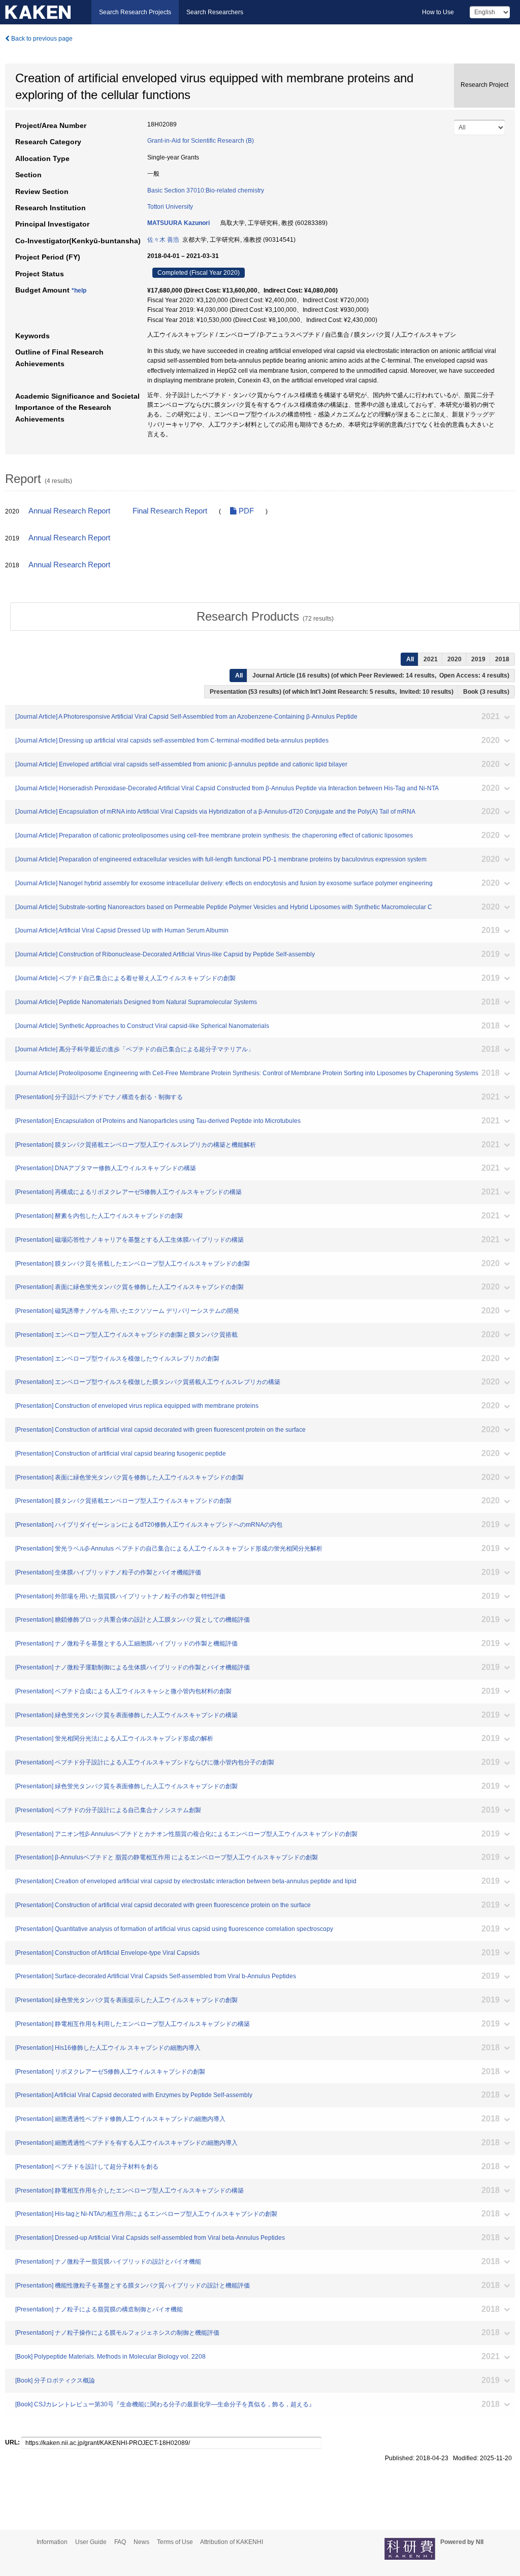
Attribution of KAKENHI (232, 2542)
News (141, 2542)
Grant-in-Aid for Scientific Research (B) (201, 141)
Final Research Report (170, 511)
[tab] (265, 617)
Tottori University (170, 207)
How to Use (438, 12)
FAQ (120, 2542)
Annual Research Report (69, 511)
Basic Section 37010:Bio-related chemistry (206, 190)
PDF (245, 511)
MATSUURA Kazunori (178, 223)
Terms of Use (175, 2542)
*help (79, 291)
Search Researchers (215, 12)
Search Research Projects (135, 12)
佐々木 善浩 (163, 240)
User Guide (91, 2542)
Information (52, 2542)
